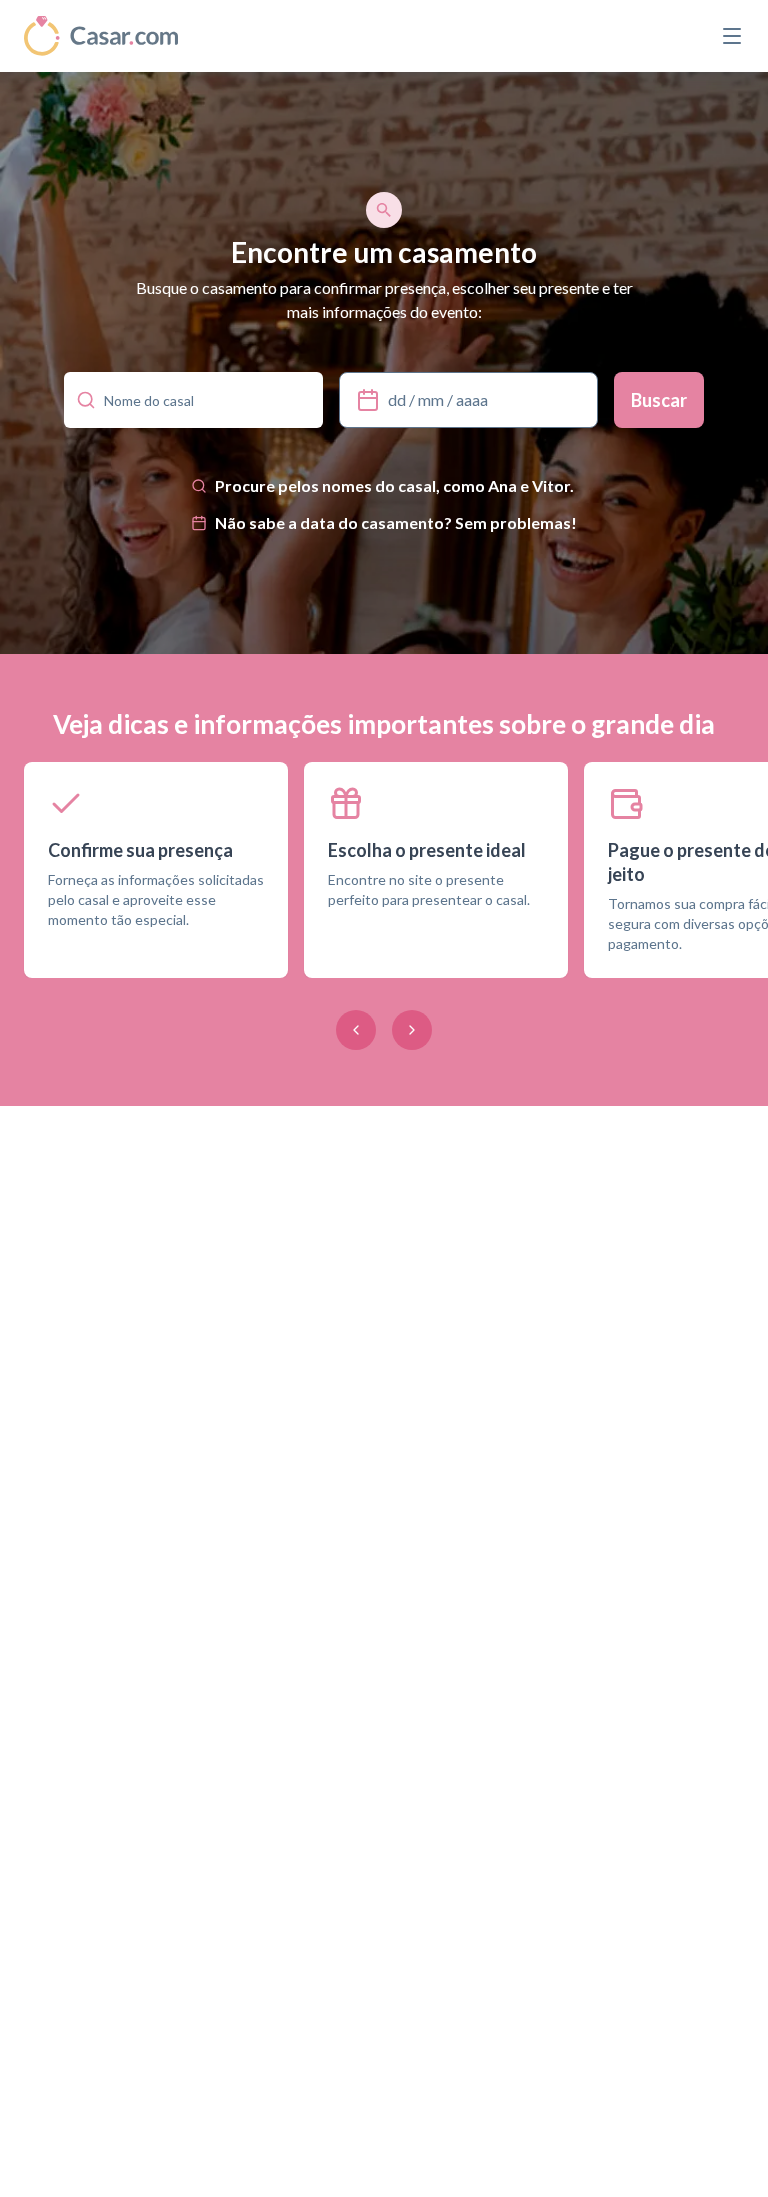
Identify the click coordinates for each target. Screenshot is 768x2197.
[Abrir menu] (732, 36)
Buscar (659, 400)
